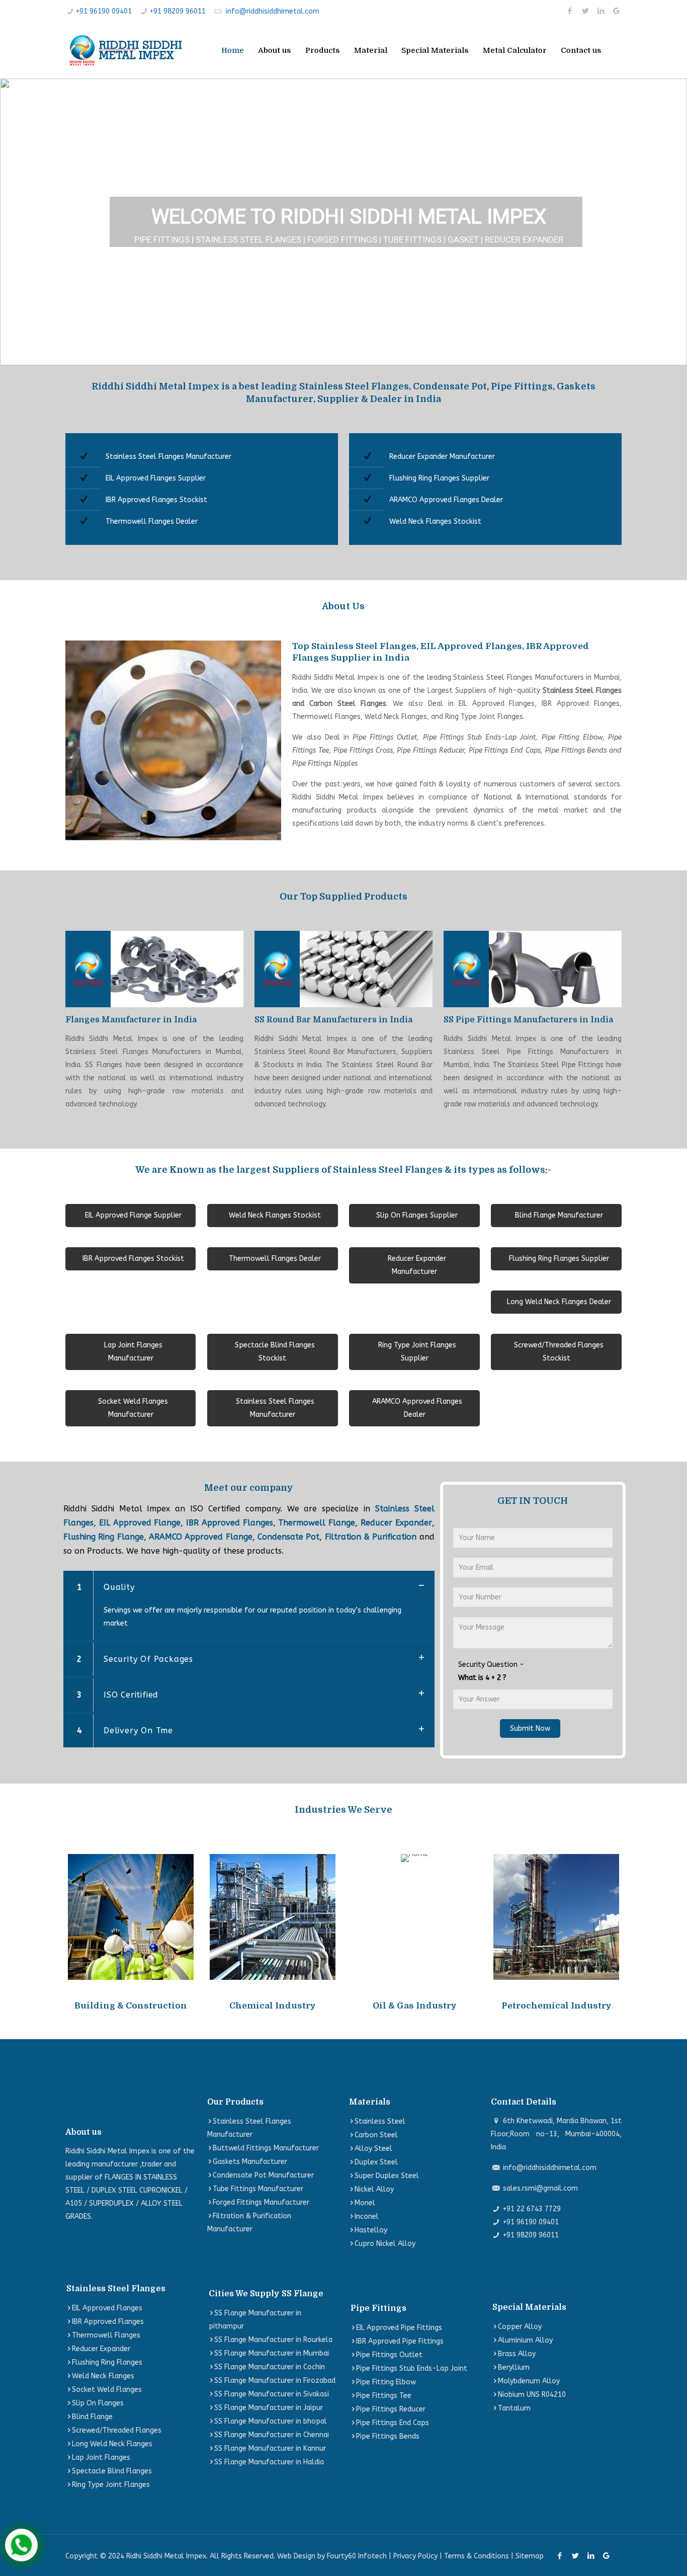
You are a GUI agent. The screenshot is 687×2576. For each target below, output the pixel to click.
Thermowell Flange (317, 1523)
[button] (16, 222)
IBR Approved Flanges (230, 1523)
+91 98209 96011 (178, 11)
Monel (365, 2203)
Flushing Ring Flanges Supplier (439, 478)
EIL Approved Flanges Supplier (156, 478)
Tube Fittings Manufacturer (258, 2189)
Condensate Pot (288, 1537)
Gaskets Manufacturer (250, 2162)
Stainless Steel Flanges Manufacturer (168, 457)
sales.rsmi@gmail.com (540, 2188)
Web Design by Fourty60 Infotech (332, 2556)
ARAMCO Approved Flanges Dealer (446, 500)
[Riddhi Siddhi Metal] (125, 50)
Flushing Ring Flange (104, 1537)
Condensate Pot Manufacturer (263, 2175)
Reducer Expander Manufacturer (442, 457)
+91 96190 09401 (104, 11)
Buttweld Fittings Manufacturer (266, 2148)
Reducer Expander (396, 1523)
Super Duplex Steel (387, 2176)
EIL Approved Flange (140, 1523)
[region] (343, 222)
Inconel (367, 2217)
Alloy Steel (373, 2149)
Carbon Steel (376, 2135)
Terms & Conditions (477, 2556)
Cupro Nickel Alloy (385, 2244)
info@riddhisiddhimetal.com (273, 11)
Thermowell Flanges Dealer (152, 521)
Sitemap (530, 2556)
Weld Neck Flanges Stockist (435, 521)
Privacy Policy (415, 2556)
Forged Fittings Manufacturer (261, 2202)
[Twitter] (585, 11)
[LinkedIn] (601, 11)
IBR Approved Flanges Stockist (156, 500)
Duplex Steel (376, 2162)
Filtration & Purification (371, 1537)
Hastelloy (371, 2230)
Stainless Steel (380, 2121)
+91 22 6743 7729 (532, 2209)
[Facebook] (570, 11)
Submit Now (530, 1728)
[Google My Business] (616, 11)
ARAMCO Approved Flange (201, 1537)
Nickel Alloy (374, 2189)
